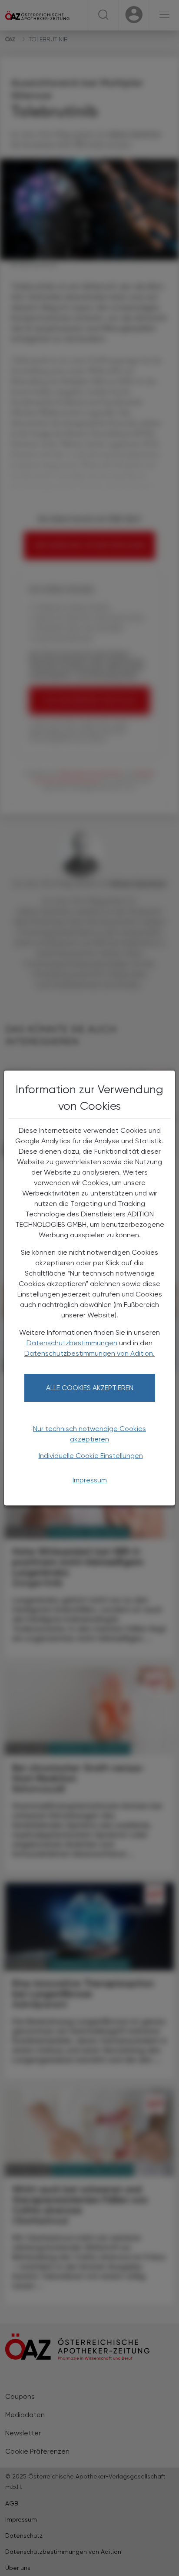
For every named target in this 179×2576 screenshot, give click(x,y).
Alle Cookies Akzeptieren (90, 1388)
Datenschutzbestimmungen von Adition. (89, 1353)
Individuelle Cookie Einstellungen (91, 1456)
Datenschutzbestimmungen (72, 1343)
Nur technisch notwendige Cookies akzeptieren (89, 1434)
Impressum (90, 1480)
